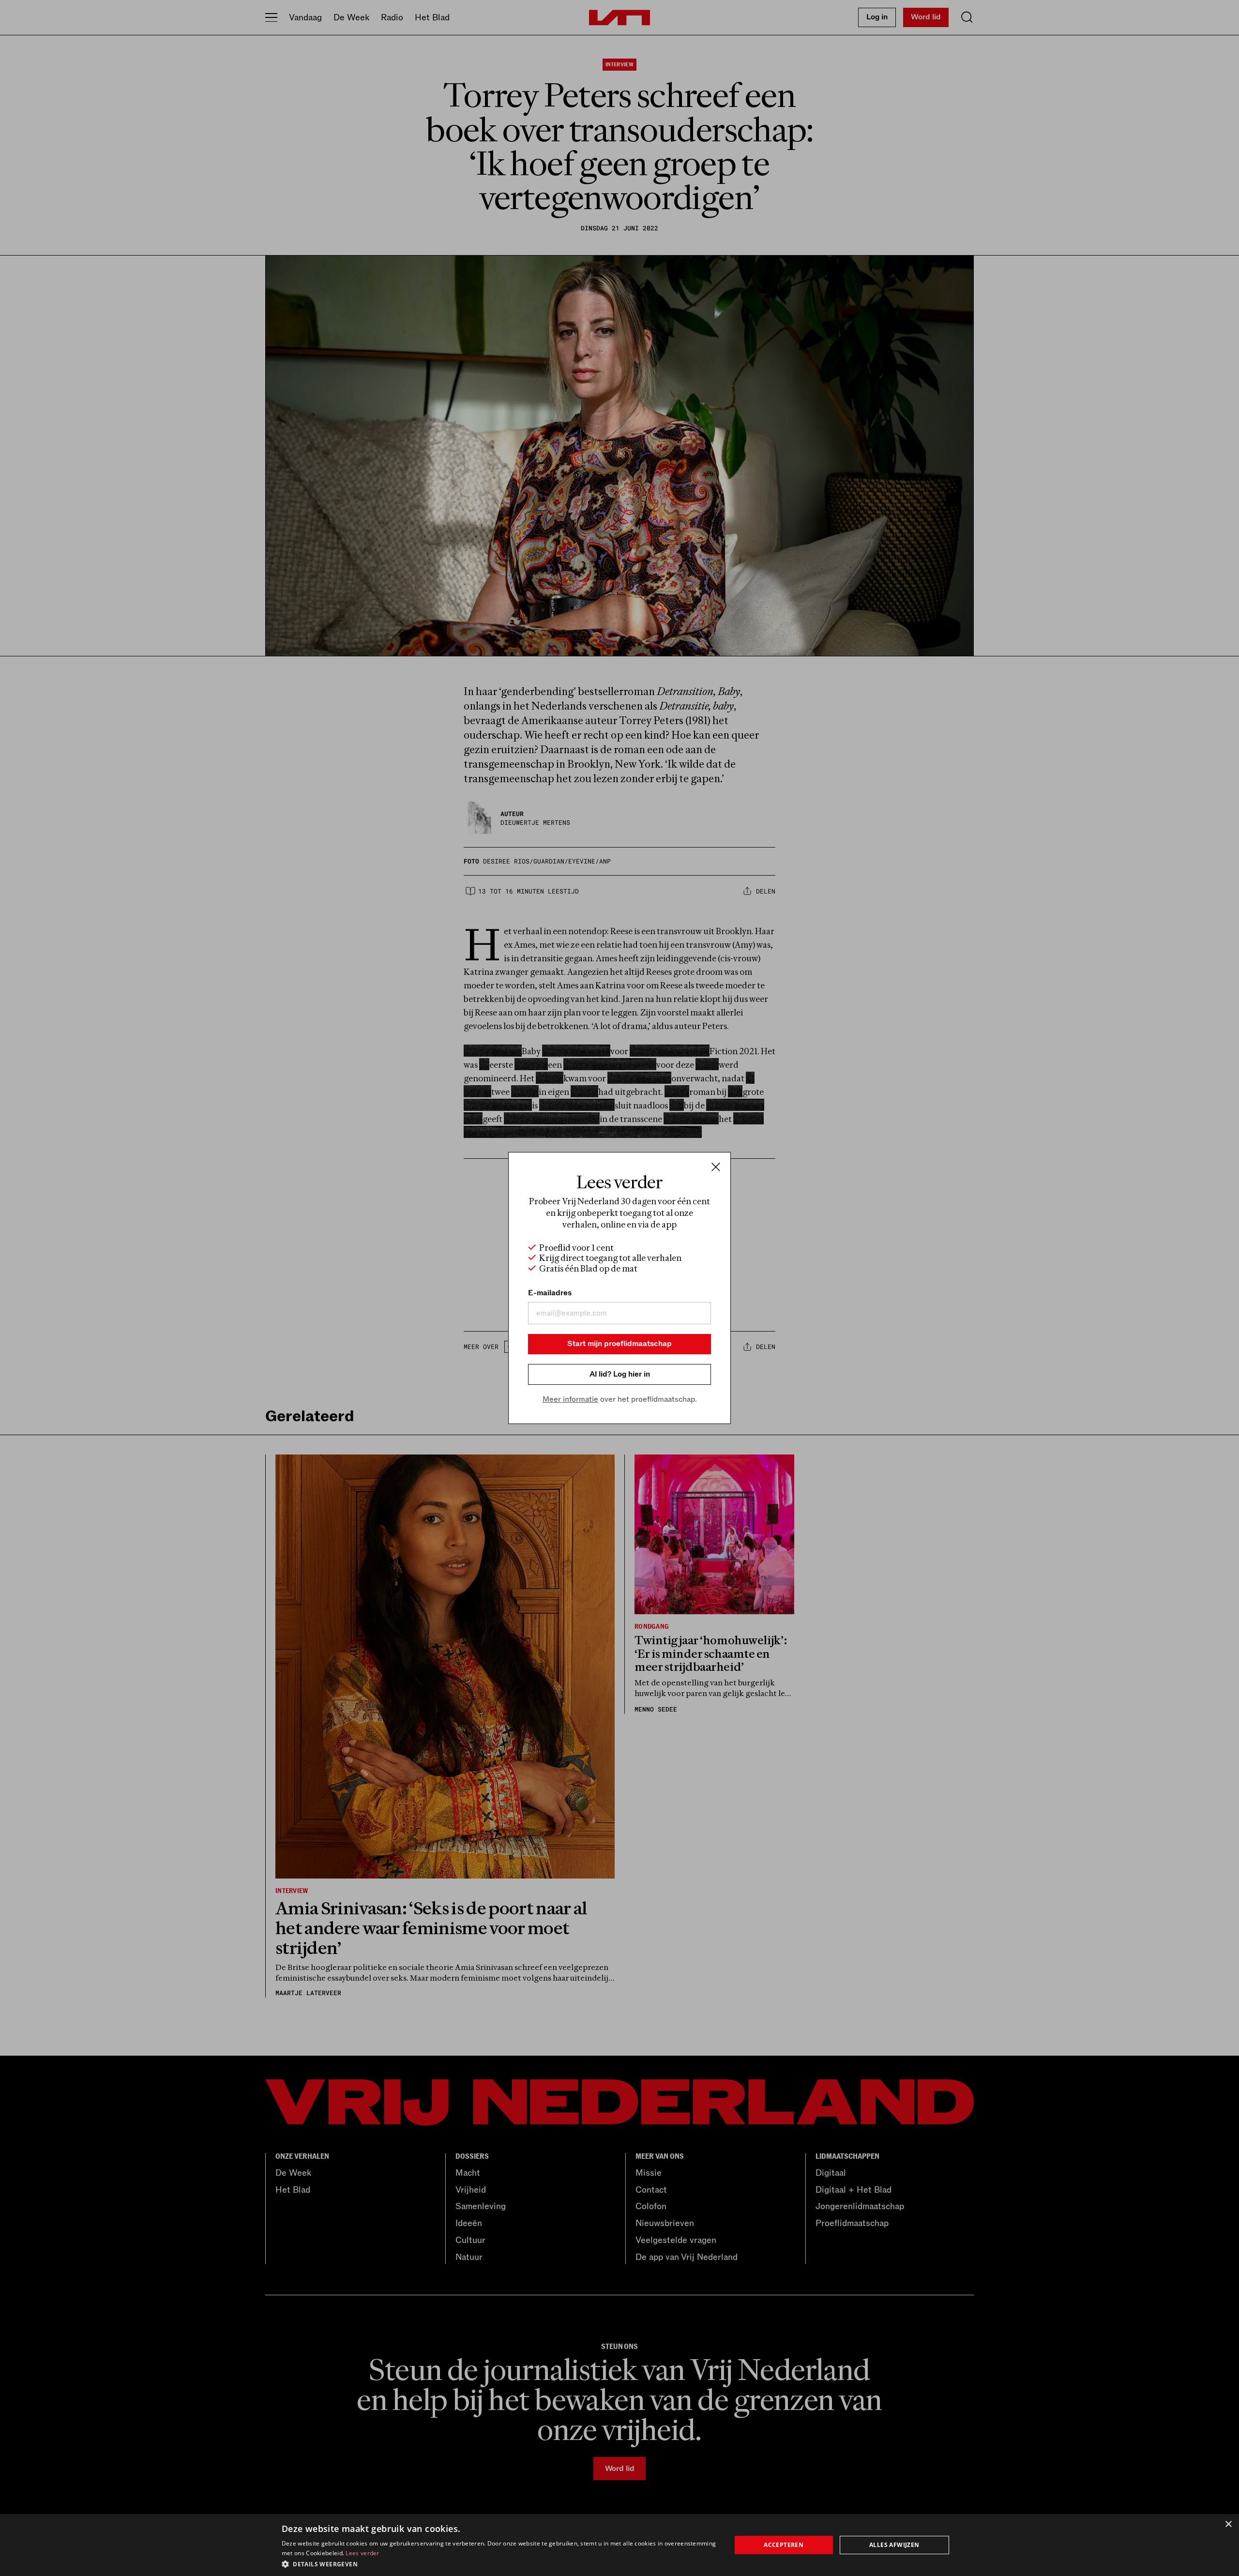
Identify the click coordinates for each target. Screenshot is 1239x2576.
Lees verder (362, 2553)
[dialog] (619, 2545)
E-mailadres (550, 1293)
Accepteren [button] (784, 2545)
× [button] (1228, 2524)
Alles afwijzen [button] (894, 2545)
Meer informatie (570, 1399)
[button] (500, 2563)
